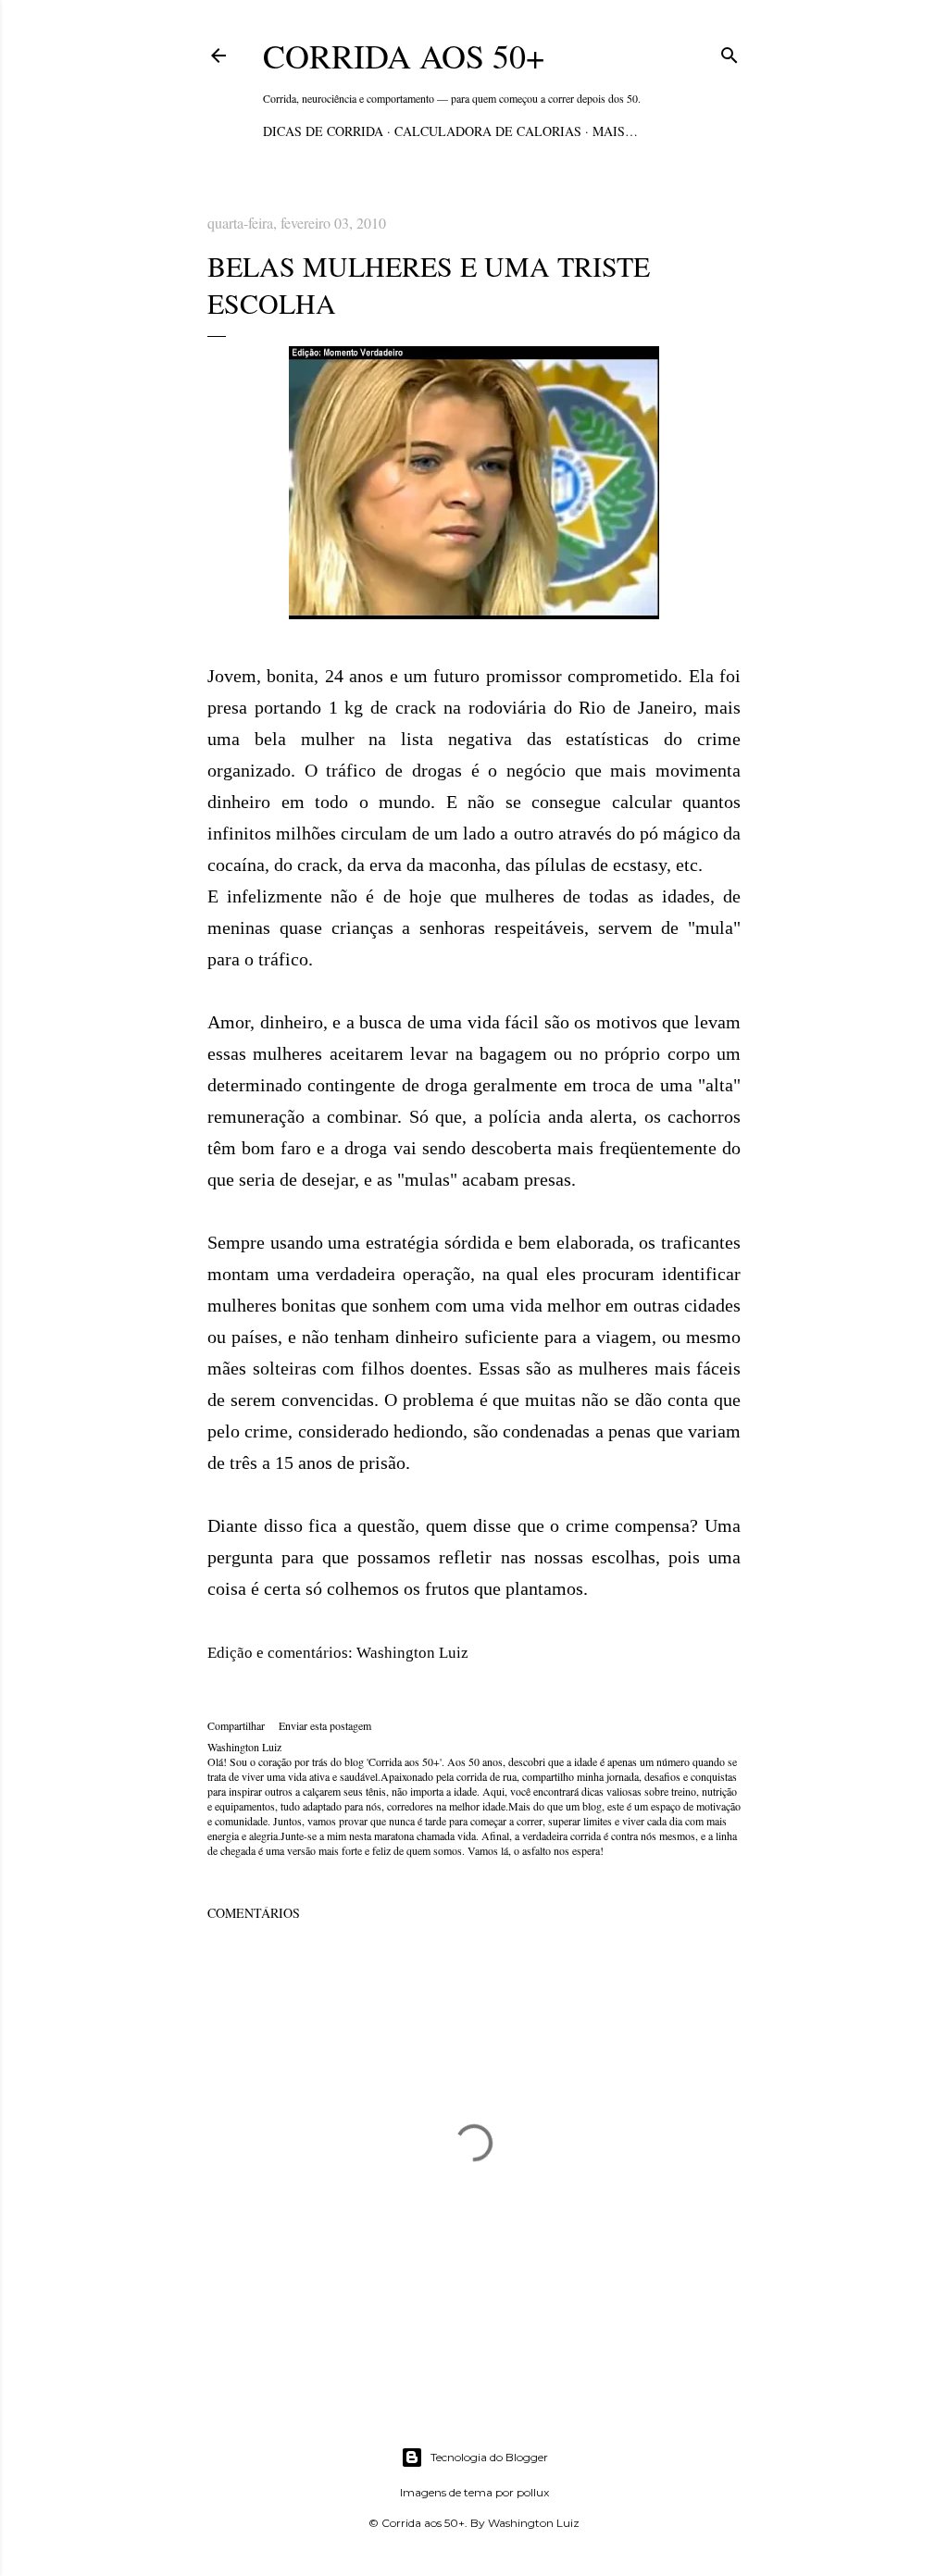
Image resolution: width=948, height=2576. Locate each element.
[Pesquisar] (730, 52)
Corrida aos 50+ (404, 56)
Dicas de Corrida (323, 131)
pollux (533, 2492)
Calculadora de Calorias (488, 131)
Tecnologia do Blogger (489, 2457)
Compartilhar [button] (236, 1725)
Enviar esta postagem (325, 1725)
